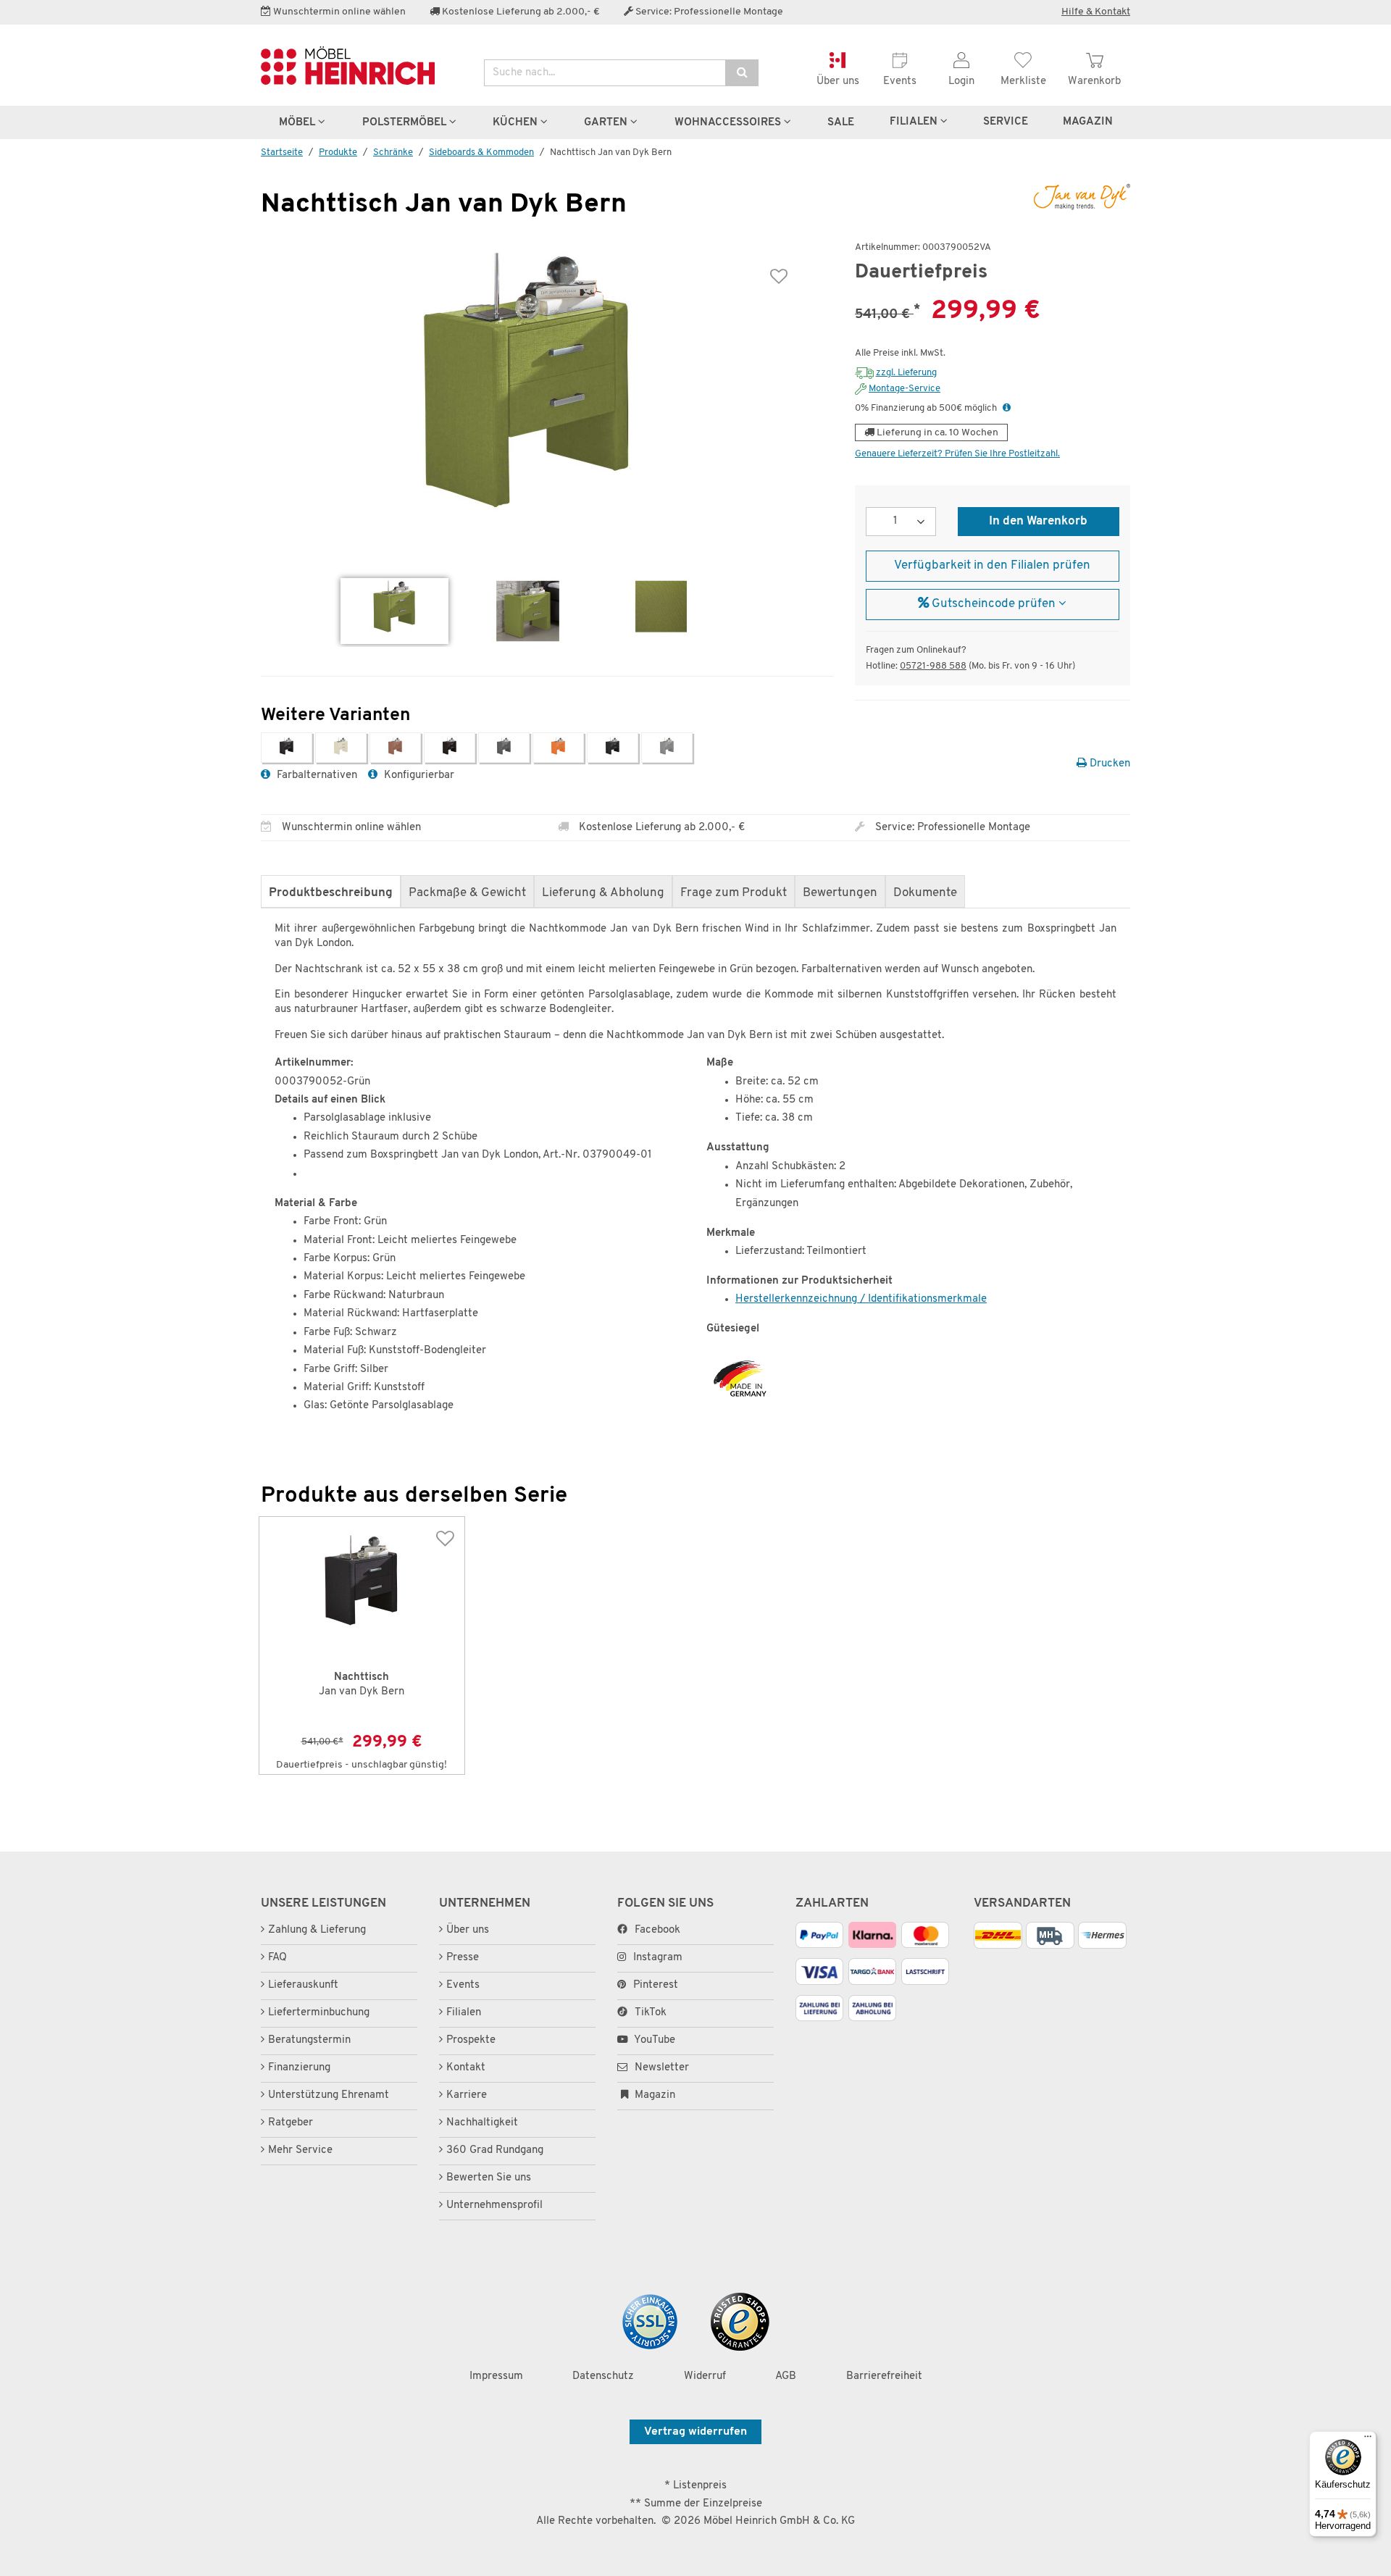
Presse (463, 1958)
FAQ (277, 1958)
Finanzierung (299, 2068)
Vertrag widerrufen (695, 2432)
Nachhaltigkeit (482, 2123)
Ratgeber (291, 2123)
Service (1006, 122)
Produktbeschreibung (331, 893)
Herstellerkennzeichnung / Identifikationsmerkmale (861, 1299)
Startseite (282, 152)
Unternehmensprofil (494, 2205)
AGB (786, 2376)
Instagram (658, 1958)
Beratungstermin (309, 2040)
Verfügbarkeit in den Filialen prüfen (992, 566)
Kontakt (466, 2068)
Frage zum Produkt (734, 893)
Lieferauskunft (303, 1985)
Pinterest (656, 1985)
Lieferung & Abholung (603, 893)
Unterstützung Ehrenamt (329, 2095)
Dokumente (925, 893)
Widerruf (705, 2376)
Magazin (653, 2095)
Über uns (468, 1930)
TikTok (651, 2013)
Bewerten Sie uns (489, 2178)
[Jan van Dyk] (1072, 197)
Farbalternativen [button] (316, 775)
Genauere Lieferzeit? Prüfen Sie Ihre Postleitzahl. (957, 454)
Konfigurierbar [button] (418, 775)
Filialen (915, 122)
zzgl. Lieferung (906, 373)
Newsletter (660, 2068)
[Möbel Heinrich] (362, 66)
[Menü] (1368, 2440)
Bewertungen (840, 893)
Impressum (496, 2376)
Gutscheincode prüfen (994, 604)
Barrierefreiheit (884, 2376)
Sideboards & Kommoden (481, 152)
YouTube (653, 2040)
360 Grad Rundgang (495, 2150)
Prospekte (471, 2040)
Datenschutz (603, 2376)
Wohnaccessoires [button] (729, 122)
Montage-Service (905, 389)
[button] (1007, 408)
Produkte (338, 152)
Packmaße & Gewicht (467, 893)
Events (463, 1985)
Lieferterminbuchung (319, 2013)
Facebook (657, 1930)
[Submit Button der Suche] (742, 73)
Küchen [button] (517, 122)
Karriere (467, 2095)
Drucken (1108, 764)
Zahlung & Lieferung (317, 1930)
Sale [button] (841, 122)
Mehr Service (300, 2150)
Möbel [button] (298, 122)
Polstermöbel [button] (406, 122)
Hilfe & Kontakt (1096, 12)
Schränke (393, 152)
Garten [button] (607, 122)
